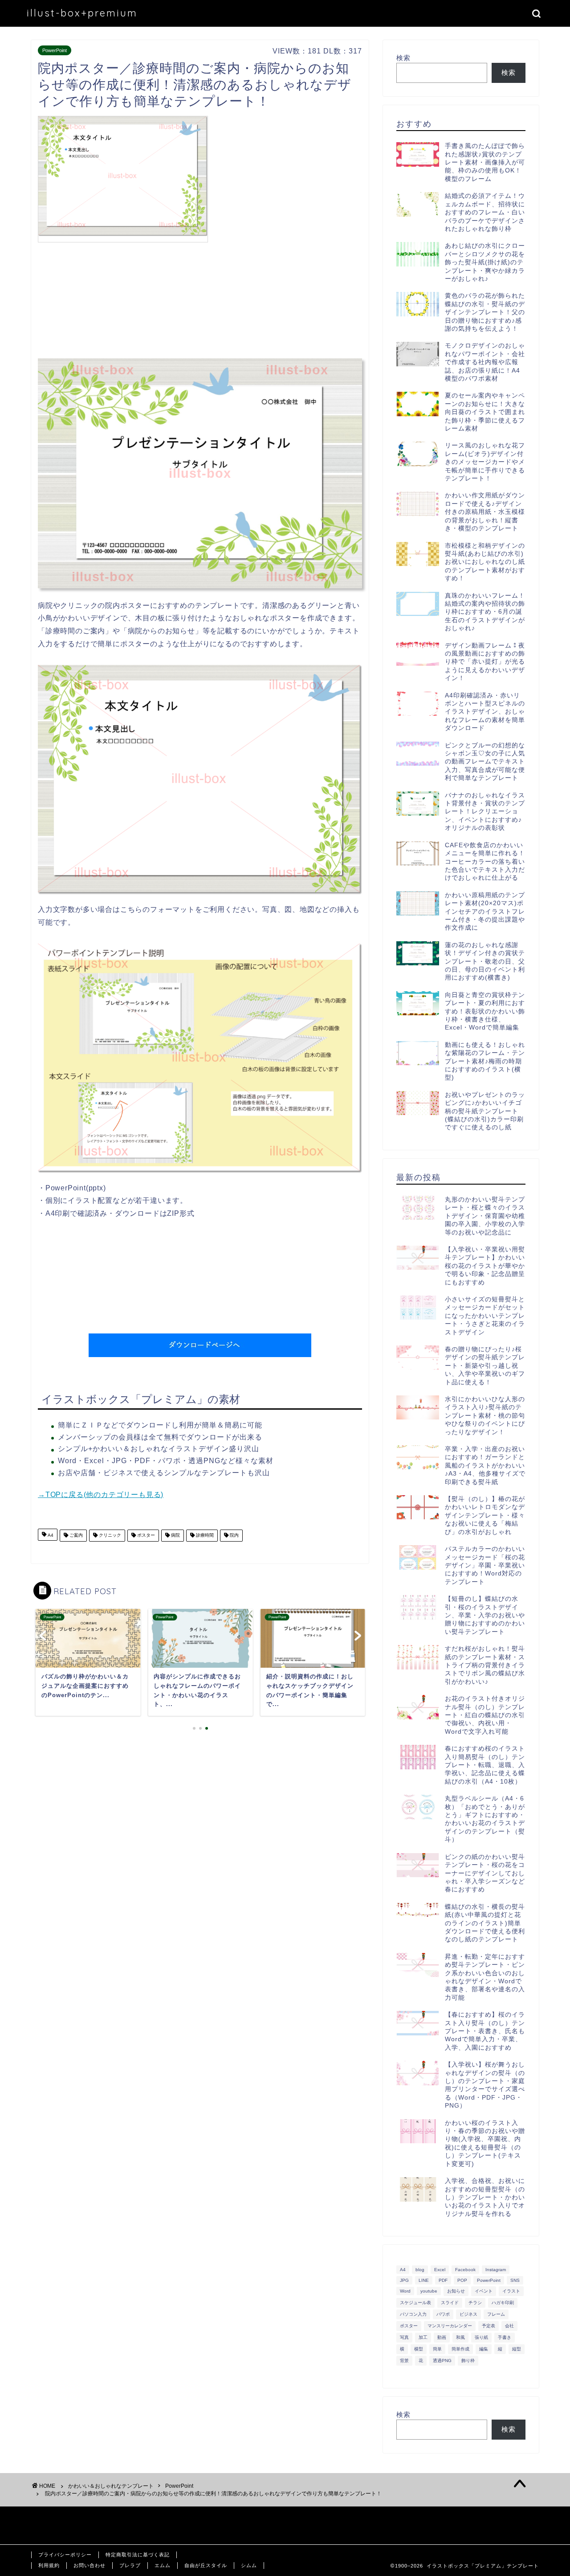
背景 (404, 2361)
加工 (423, 2337)
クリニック (109, 1536)
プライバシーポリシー (65, 2555)
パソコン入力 (413, 2314)
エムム (163, 2565)
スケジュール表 (415, 2303)
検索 (403, 58)
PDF (443, 2280)
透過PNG (442, 2361)
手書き (505, 2337)
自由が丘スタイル (206, 2565)
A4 (50, 1536)
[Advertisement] (287, 178)
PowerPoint (55, 50)
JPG (404, 2280)
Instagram (496, 2270)
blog (420, 2270)
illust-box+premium (82, 13)
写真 (404, 2337)
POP (462, 2280)
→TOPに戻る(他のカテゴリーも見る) (101, 1495)
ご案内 (75, 1536)
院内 (234, 1536)
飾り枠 (468, 2361)
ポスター (145, 1536)
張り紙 (481, 2337)
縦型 (517, 2349)
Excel (440, 2270)
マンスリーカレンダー (450, 2326)
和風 (460, 2337)
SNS (515, 2280)
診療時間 (204, 1536)
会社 (509, 2326)
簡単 (437, 2349)
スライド (450, 2303)
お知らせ (456, 2291)
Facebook (465, 2270)
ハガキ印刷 (503, 2303)
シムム (249, 2565)
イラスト (511, 2291)
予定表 (489, 2326)
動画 (442, 2337)
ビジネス (468, 2314)
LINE (424, 2280)
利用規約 (49, 2565)
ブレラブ (130, 2565)
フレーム (496, 2314)
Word (405, 2291)
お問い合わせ (90, 2565)
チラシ (475, 2303)
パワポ (443, 2314)
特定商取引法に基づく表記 (138, 2555)
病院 (175, 1536)
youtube (429, 2291)
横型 (419, 2349)
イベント (484, 2291)
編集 (484, 2349)
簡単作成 (460, 2349)
